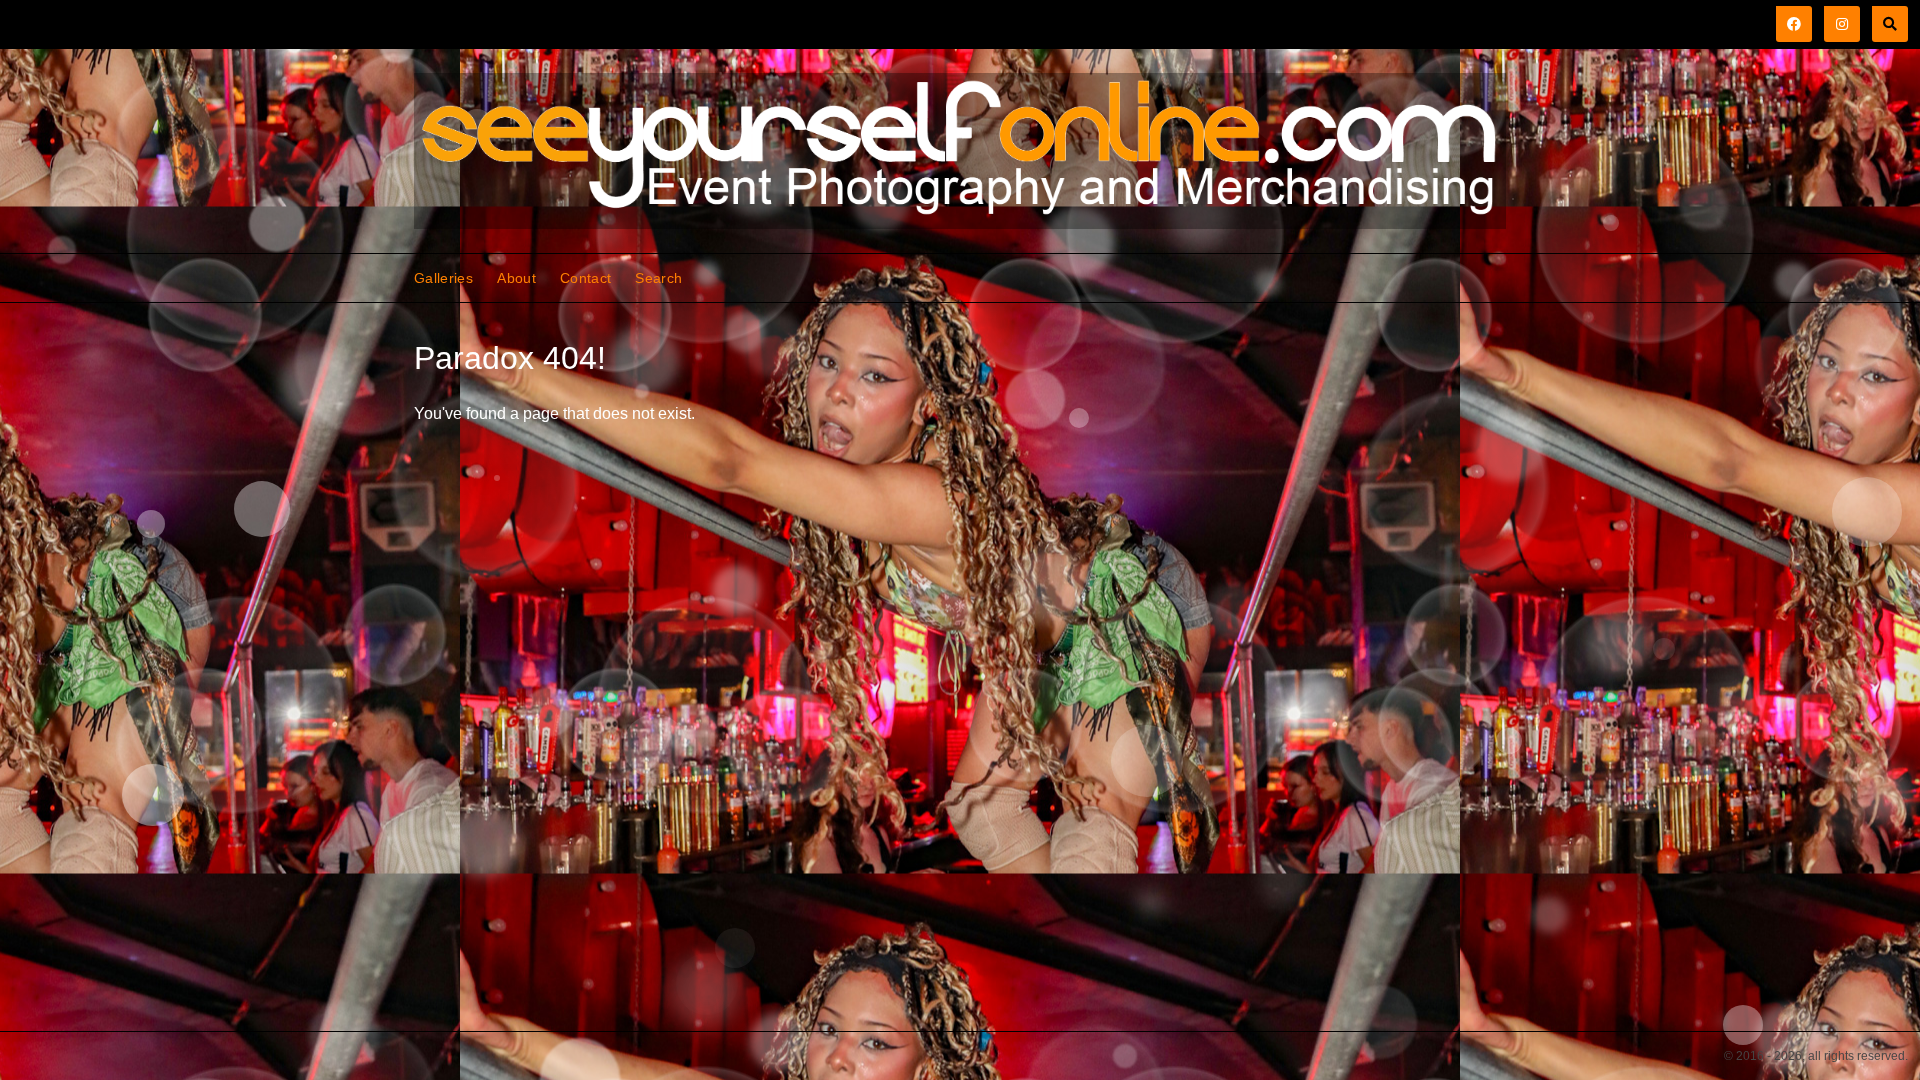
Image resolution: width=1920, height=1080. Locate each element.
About (516, 278)
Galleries (443, 278)
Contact (585, 278)
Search (658, 278)
